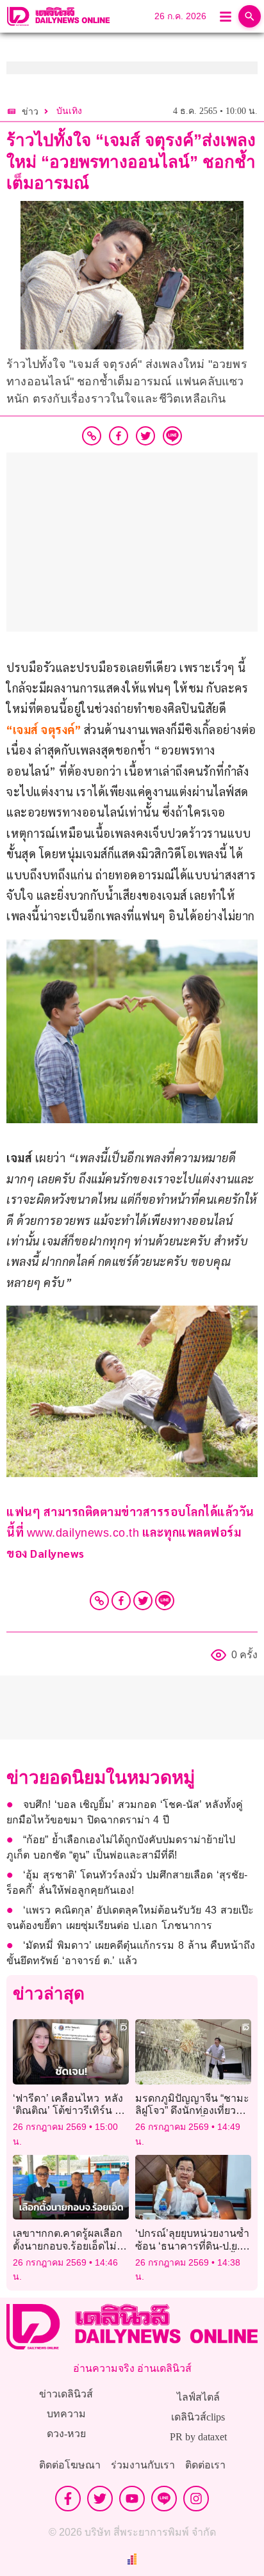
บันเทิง (69, 111)
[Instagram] (196, 2499)
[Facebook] (121, 1601)
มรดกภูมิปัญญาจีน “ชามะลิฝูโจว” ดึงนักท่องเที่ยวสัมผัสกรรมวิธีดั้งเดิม (192, 2110)
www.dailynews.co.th (83, 1533)
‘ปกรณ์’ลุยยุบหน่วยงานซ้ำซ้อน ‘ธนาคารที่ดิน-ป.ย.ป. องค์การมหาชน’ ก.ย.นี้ (192, 2245)
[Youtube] (132, 2499)
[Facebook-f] (68, 2499)
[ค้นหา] (250, 16)
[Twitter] (143, 1601)
